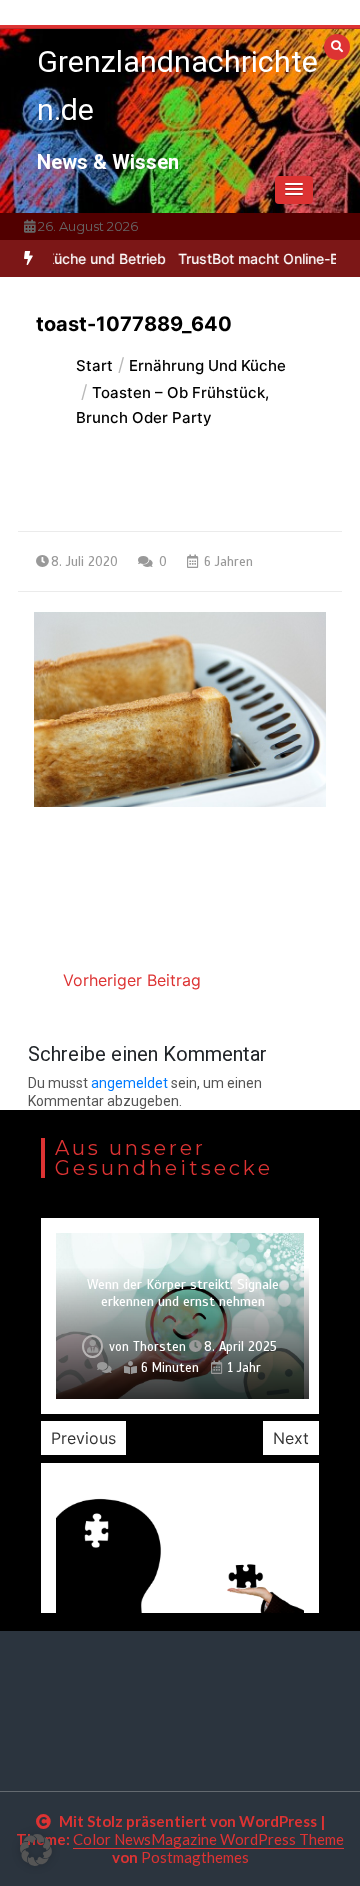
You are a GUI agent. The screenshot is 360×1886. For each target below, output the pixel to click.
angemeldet (129, 1083)
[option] (180, 1315)
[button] (294, 190)
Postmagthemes (195, 1857)
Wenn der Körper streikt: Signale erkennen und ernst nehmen (183, 1293)
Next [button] (291, 1438)
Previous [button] (83, 1438)
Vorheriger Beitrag (132, 980)
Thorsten (159, 1347)
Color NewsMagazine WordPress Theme (208, 1839)
